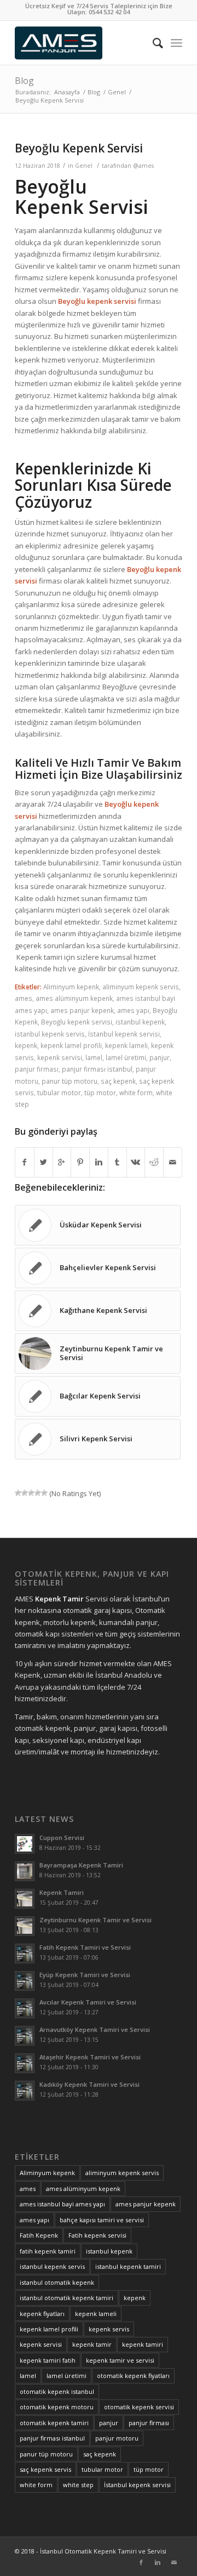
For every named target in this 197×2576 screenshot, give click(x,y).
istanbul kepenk (140, 1022)
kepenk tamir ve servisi (120, 2360)
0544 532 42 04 (109, 12)
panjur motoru (117, 2438)
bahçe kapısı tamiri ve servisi (102, 2220)
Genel (117, 92)
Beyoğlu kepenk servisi (77, 1022)
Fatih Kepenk (39, 2235)
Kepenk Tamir (59, 1599)
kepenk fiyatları (42, 2314)
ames (24, 998)
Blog (24, 81)
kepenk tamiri (143, 2344)
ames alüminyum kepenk (74, 998)
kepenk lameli (126, 1045)
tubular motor (59, 1092)
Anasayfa (67, 92)
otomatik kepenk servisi (139, 2407)
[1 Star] (18, 1493)
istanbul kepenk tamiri (128, 2266)
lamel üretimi (126, 1057)
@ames (143, 166)
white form (136, 1092)
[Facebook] (141, 2562)
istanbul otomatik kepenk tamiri (66, 2298)
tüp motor (100, 1092)
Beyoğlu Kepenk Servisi (79, 148)
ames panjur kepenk (82, 1010)
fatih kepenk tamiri (48, 2251)
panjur (160, 1057)
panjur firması (37, 1069)
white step (78, 2485)
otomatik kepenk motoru (57, 2407)
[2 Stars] (25, 1493)
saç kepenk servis (45, 2469)
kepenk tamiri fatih (48, 2360)
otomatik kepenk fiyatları (133, 2376)
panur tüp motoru (69, 1081)
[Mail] (174, 2562)
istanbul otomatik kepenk (57, 2282)
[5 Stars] (44, 1493)
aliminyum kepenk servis (141, 987)
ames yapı (133, 1010)
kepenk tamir (92, 2344)
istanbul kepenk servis (50, 1034)
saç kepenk (118, 1081)
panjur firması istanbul (97, 1069)
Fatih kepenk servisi (97, 2235)
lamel (94, 1057)
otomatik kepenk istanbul (57, 2391)
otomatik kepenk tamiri (54, 2423)
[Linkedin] (158, 2562)
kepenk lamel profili (71, 1045)
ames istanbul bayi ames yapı (62, 2204)
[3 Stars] (31, 1493)
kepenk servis (109, 2329)
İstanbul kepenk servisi (124, 1034)
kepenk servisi (60, 1057)
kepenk (26, 1045)
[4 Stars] (38, 1493)
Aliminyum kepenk (71, 987)
